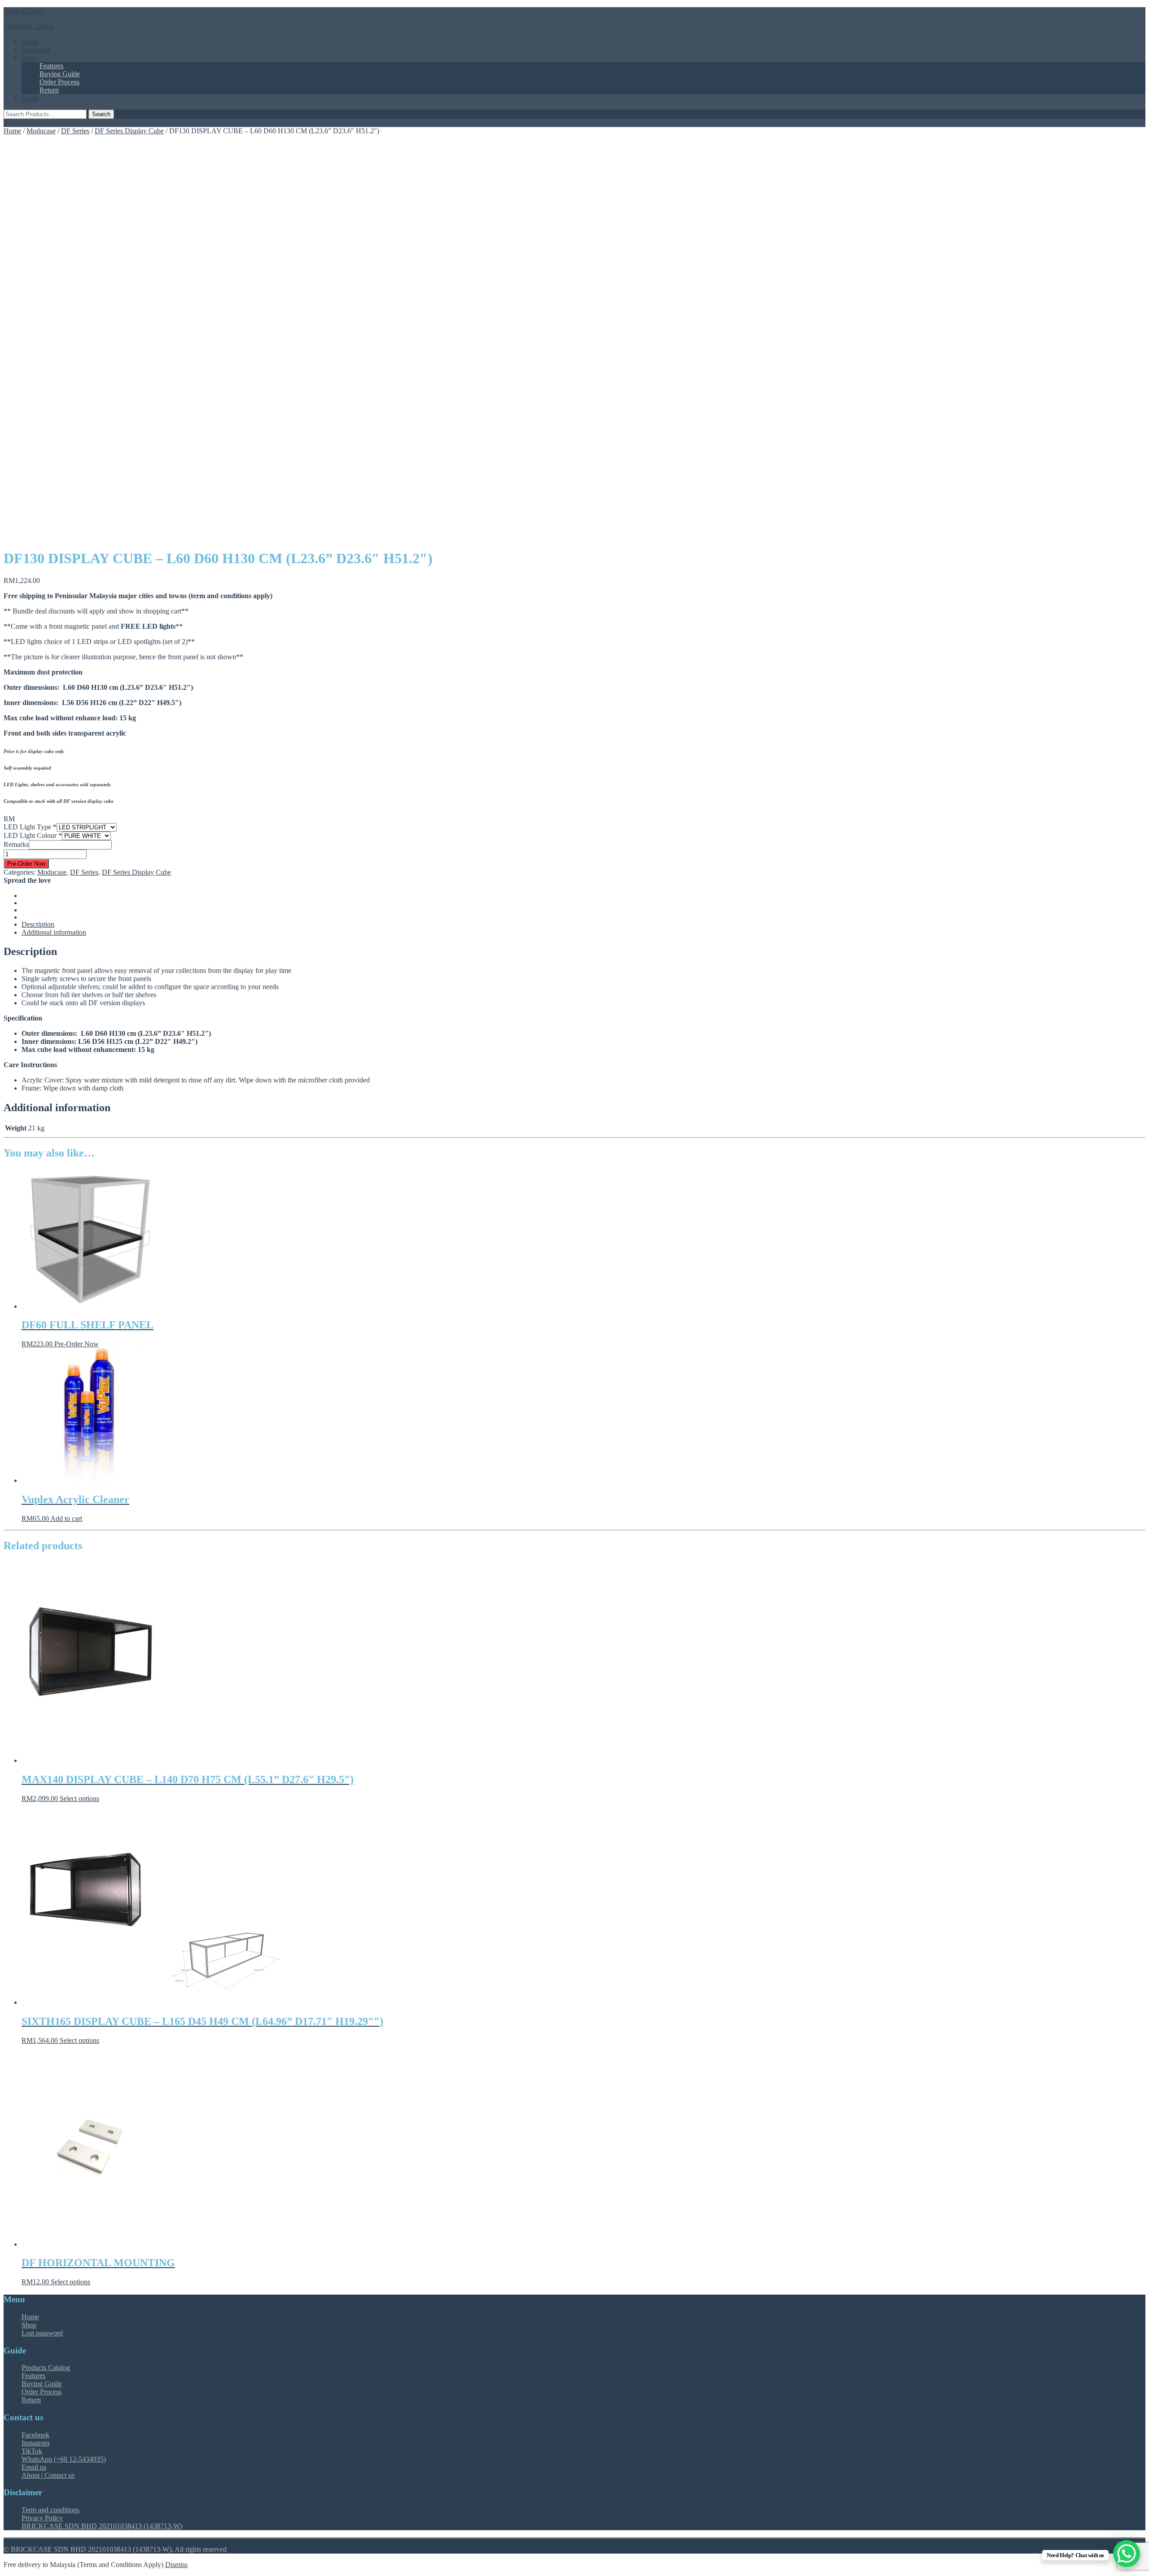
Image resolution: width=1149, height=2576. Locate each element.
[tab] (583, 924)
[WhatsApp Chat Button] (1127, 2554)
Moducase (36, 50)
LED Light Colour (33, 835)
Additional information (54, 932)
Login (30, 98)
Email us (34, 2467)
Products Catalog (46, 2368)
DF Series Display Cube (129, 131)
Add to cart (66, 1518)
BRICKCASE (24, 11)
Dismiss (176, 2565)
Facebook (35, 2435)
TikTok (32, 2451)
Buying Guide (60, 74)
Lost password (42, 2333)
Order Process (59, 82)
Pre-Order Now (26, 864)
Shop (29, 2325)
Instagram (35, 2443)
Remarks (16, 844)
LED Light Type (30, 827)
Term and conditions (50, 2510)
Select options (79, 1798)
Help (29, 58)
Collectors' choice (29, 26)
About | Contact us (48, 2475)
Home (30, 42)
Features (51, 66)
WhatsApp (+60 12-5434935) (64, 2459)
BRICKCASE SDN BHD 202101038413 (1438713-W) (102, 2526)
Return (49, 90)
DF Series (75, 131)
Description (38, 924)
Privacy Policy (42, 2518)
